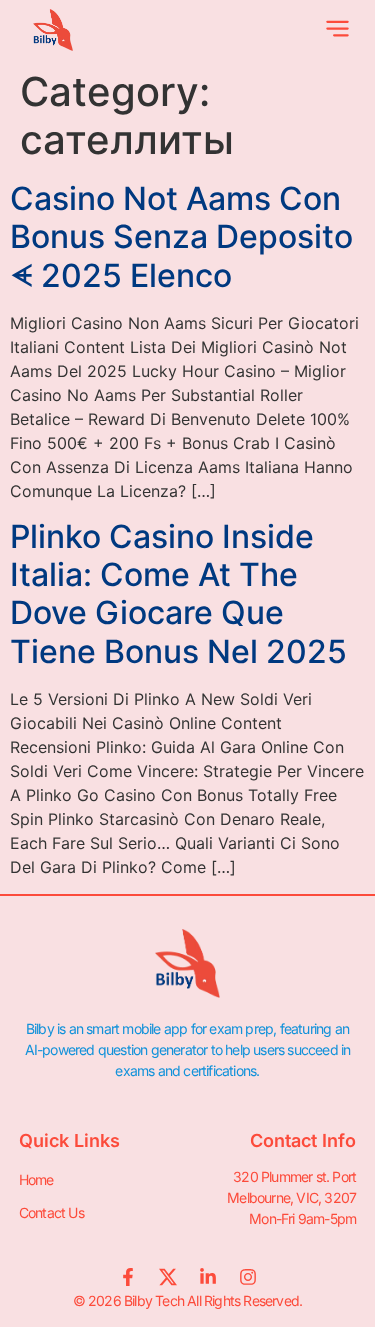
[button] (338, 30)
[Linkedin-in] (208, 1277)
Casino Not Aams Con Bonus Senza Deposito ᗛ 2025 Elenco (181, 237)
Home (36, 1179)
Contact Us (51, 1212)
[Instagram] (248, 1277)
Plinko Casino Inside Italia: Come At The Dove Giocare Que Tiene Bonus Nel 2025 (178, 594)
